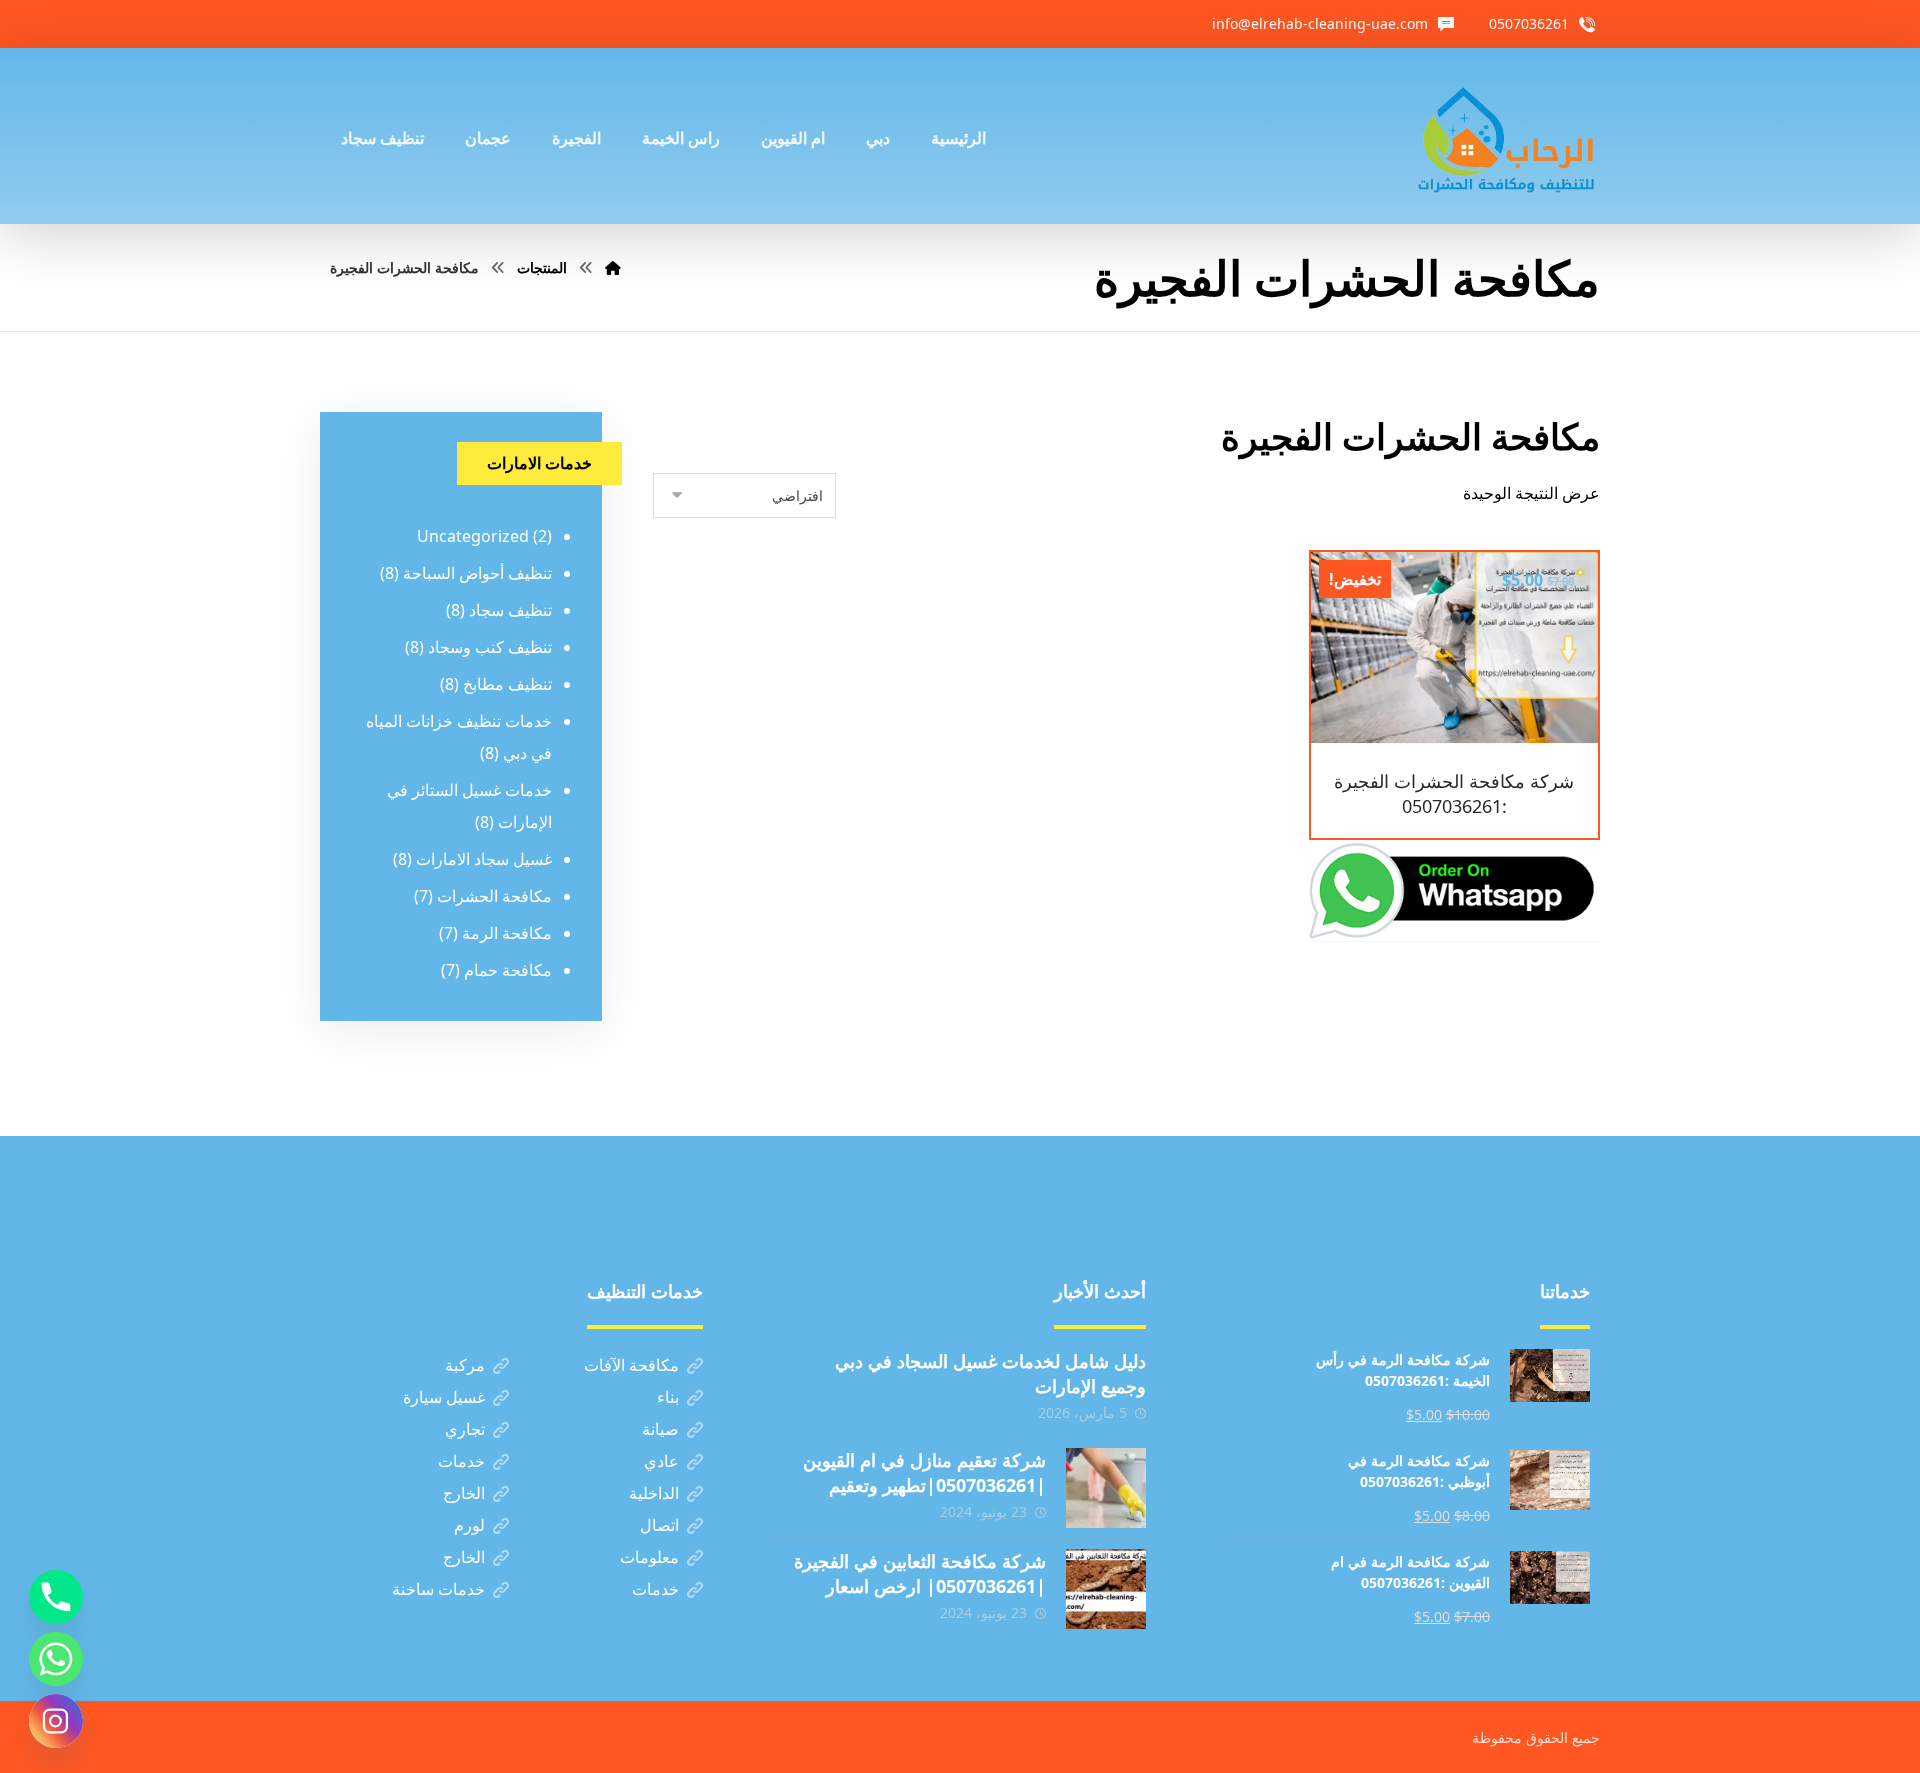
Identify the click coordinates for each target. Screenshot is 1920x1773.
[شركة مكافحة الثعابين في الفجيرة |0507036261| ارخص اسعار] (1106, 1589)
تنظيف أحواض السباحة (477, 573)
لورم (469, 1525)
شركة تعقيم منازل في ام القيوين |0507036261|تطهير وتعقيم (924, 1472)
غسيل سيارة (444, 1397)
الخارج (464, 1493)
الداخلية (654, 1493)
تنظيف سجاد (510, 610)
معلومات (649, 1557)
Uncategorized (473, 536)
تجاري (465, 1429)
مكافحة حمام (508, 970)
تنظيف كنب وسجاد (490, 647)
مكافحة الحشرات (494, 896)
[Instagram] (56, 1721)
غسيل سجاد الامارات (484, 859)
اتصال (659, 1525)
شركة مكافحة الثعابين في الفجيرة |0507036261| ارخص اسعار (920, 1573)
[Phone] (56, 1597)
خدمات (461, 1461)
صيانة (660, 1429)
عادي (661, 1461)
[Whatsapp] (56, 1659)
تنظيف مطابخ (507, 684)
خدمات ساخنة (438, 1589)
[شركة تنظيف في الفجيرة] (1507, 136)
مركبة (465, 1365)
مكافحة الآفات (631, 1365)
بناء (668, 1397)
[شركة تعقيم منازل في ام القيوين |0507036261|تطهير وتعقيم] (1106, 1488)
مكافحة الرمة (507, 933)
